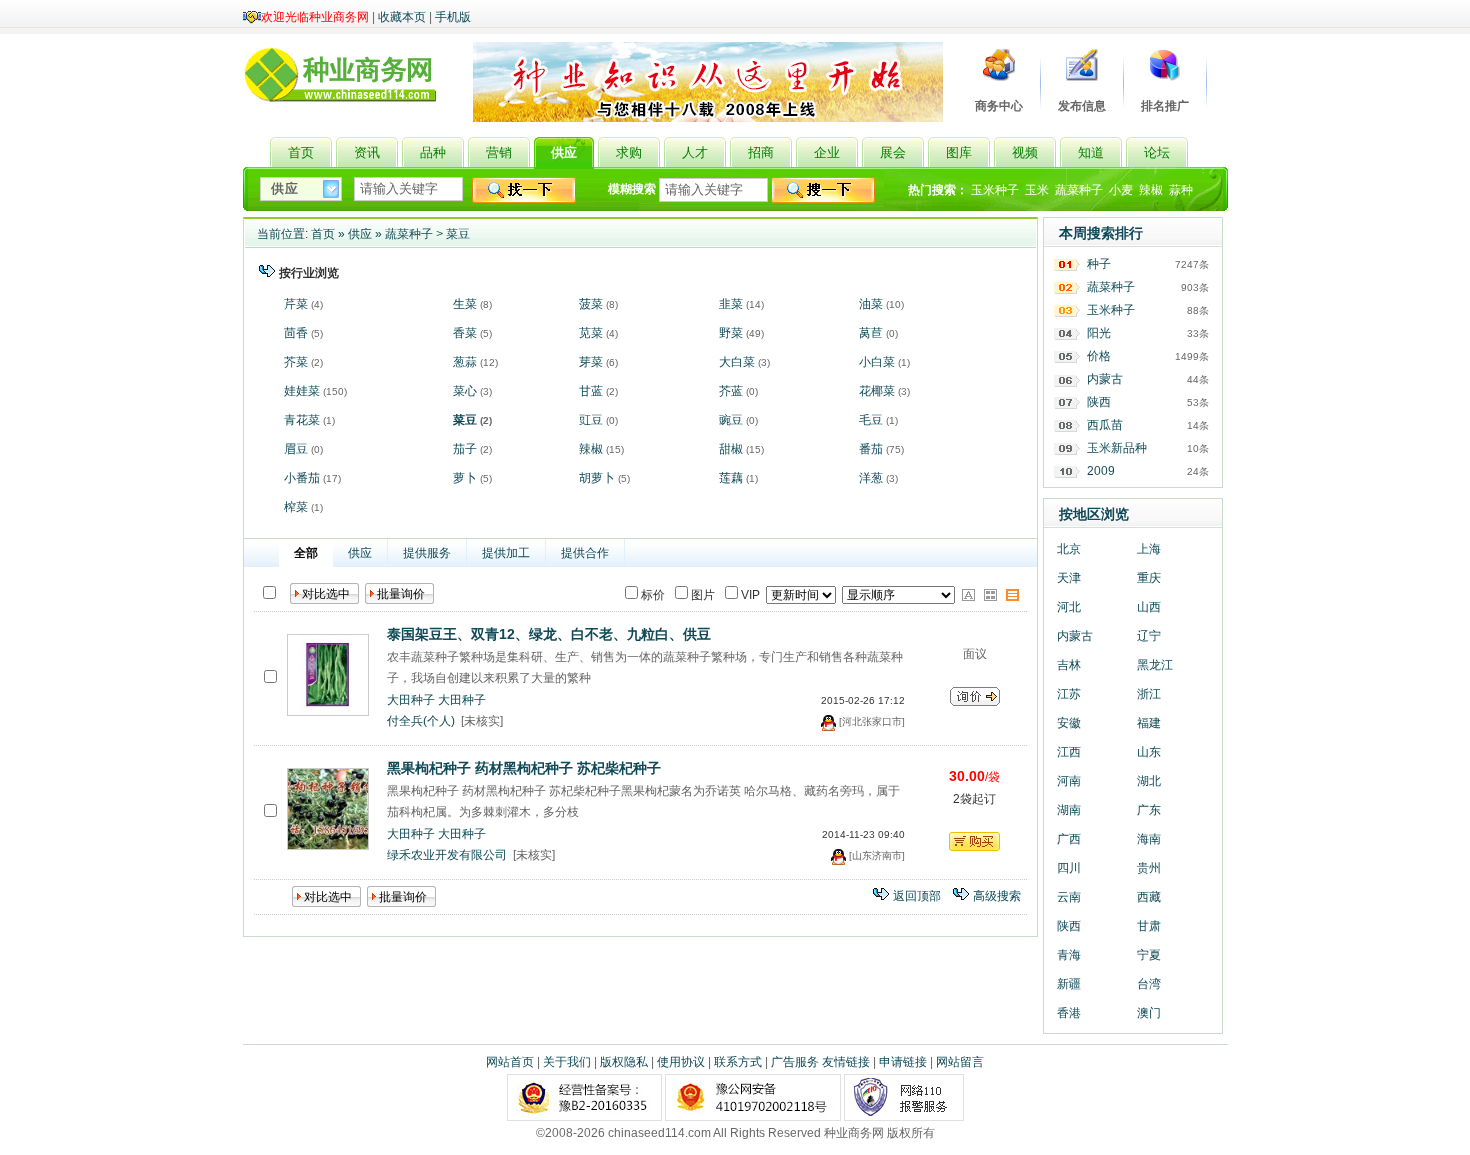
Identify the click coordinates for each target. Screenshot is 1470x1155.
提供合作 (585, 553)
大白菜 (737, 362)
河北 (1069, 607)
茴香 (296, 333)
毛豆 (871, 420)
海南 (1149, 839)
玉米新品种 (1117, 448)
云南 (1069, 897)
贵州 (1149, 868)
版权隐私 (624, 1062)
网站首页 (510, 1062)
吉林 (1069, 665)
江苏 (1069, 694)
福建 (1149, 723)
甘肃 (1149, 926)
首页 (323, 234)
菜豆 (458, 234)
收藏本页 (402, 17)
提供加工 (506, 553)
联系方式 (738, 1062)
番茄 (871, 449)
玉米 (1037, 190)
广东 (1149, 810)
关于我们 (567, 1062)
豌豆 (731, 420)
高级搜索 (997, 896)
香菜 (465, 333)
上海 (1149, 549)
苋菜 (591, 333)
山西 (1149, 607)
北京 (1069, 549)
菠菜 (591, 304)
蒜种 (1181, 190)
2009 (1101, 471)
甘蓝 (591, 391)
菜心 (465, 391)
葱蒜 (465, 362)
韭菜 (731, 304)
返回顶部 (917, 896)
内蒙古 (1105, 379)
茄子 (465, 449)
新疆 (1069, 984)
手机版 (453, 17)
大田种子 (411, 700)
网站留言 (960, 1062)
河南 (1069, 781)
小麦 (1121, 190)
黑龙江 (1155, 665)
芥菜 (296, 362)
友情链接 (846, 1062)
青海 (1069, 955)
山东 (1149, 752)
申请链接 (903, 1062)
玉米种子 (995, 190)
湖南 (1069, 810)
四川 (1069, 868)
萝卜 (465, 478)
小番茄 (302, 478)
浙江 (1149, 694)
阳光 (1099, 333)
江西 (1069, 752)
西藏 (1149, 897)
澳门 (1149, 1013)
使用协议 (681, 1062)
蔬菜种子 (1079, 190)
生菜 (465, 304)
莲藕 (731, 478)
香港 (1069, 1013)
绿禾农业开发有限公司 (447, 855)
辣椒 (1151, 190)
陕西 (1099, 402)
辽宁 (1149, 636)
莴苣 (871, 333)
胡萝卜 (597, 478)
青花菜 (302, 420)
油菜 (871, 304)
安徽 (1069, 723)
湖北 (1149, 781)
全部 (306, 553)
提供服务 (427, 553)
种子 (1099, 264)
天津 (1069, 578)
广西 (1069, 839)
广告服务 (795, 1062)
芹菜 (296, 304)
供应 (360, 234)
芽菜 (591, 362)
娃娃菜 (302, 391)
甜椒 (731, 449)
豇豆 (591, 420)
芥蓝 (731, 391)
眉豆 (296, 449)
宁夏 (1149, 955)
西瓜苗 (1105, 425)
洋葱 (871, 478)
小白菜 (877, 362)
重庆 (1149, 578)
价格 (1099, 356)
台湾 (1149, 984)
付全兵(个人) (421, 721)
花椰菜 (877, 391)
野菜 (731, 333)
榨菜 (296, 507)
